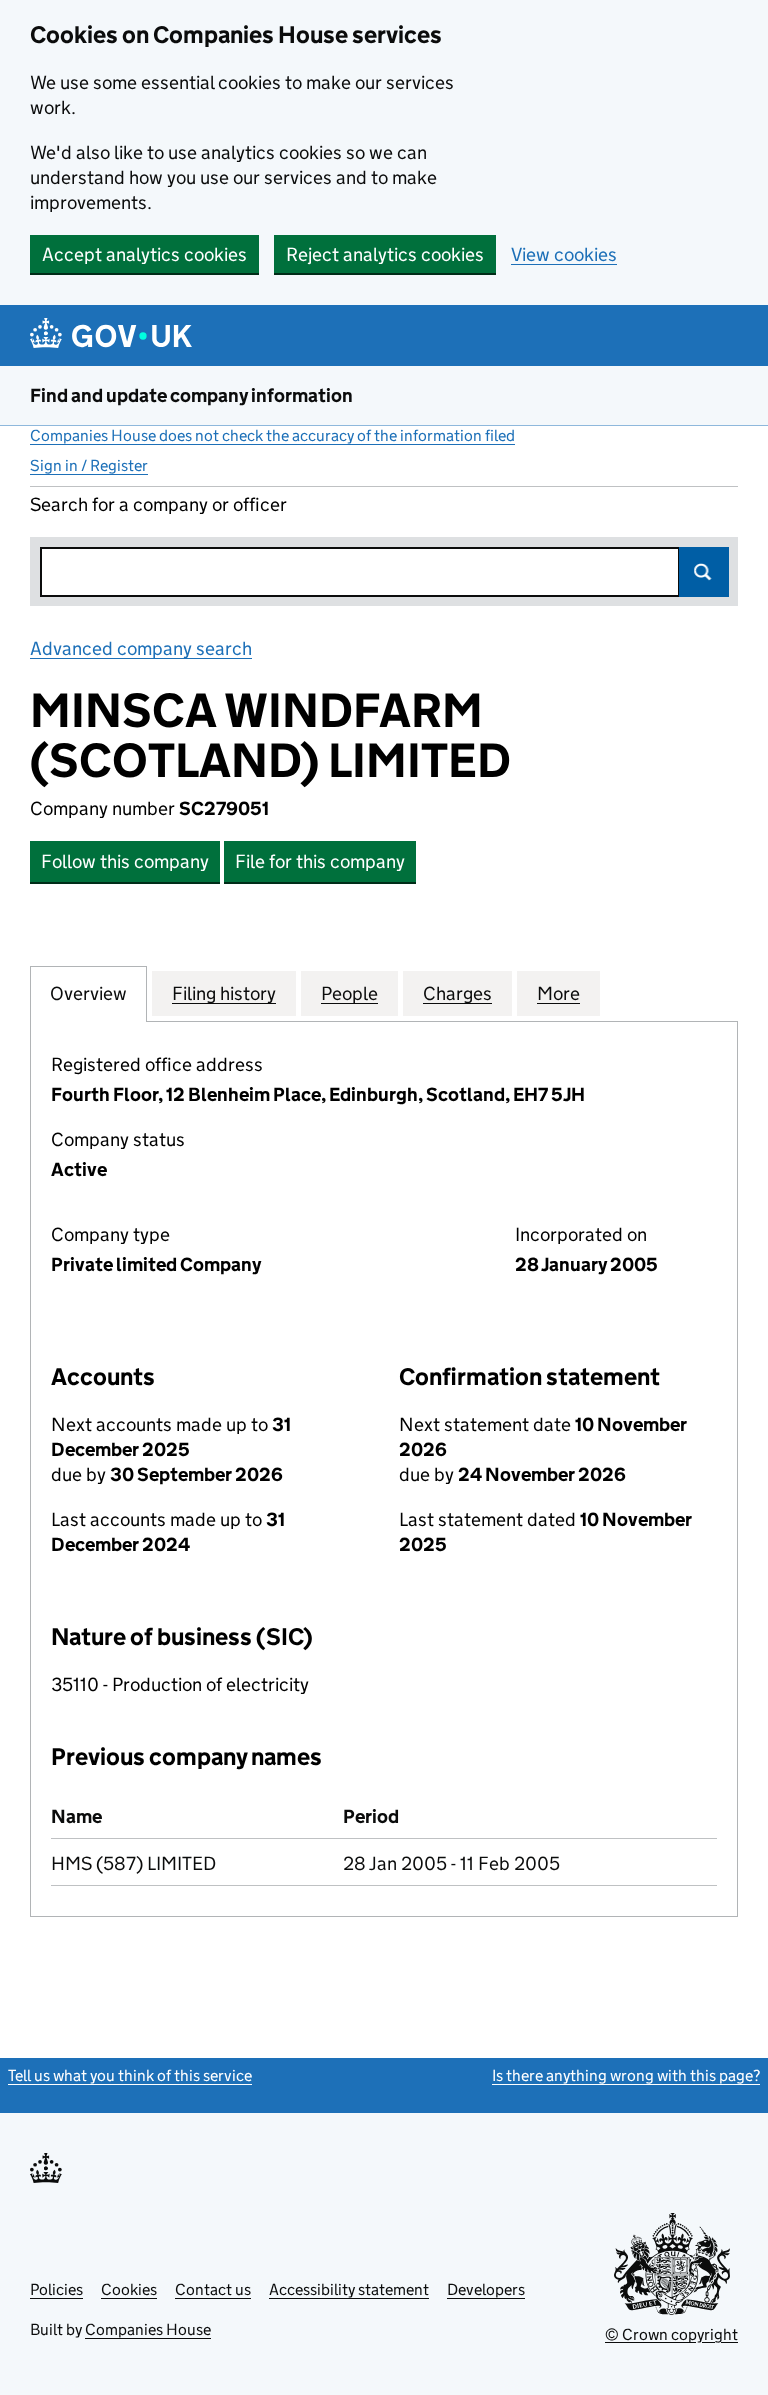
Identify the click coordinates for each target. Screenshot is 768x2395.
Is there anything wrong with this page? (626, 2075)
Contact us (213, 2289)
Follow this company (125, 861)
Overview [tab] (88, 993)
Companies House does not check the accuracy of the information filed (272, 435)
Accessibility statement (349, 2289)
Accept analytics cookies (144, 254)
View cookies (564, 254)
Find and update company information (191, 395)
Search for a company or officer (158, 504)
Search (704, 572)
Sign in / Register (89, 465)
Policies (56, 2289)
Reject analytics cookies (385, 254)
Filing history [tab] (224, 993)
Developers (486, 2289)
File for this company (320, 861)
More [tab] (558, 993)
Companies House (148, 2329)
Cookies (129, 2289)
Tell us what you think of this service (130, 2075)
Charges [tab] (457, 993)
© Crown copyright (671, 2334)
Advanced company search (141, 648)
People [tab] (349, 993)
